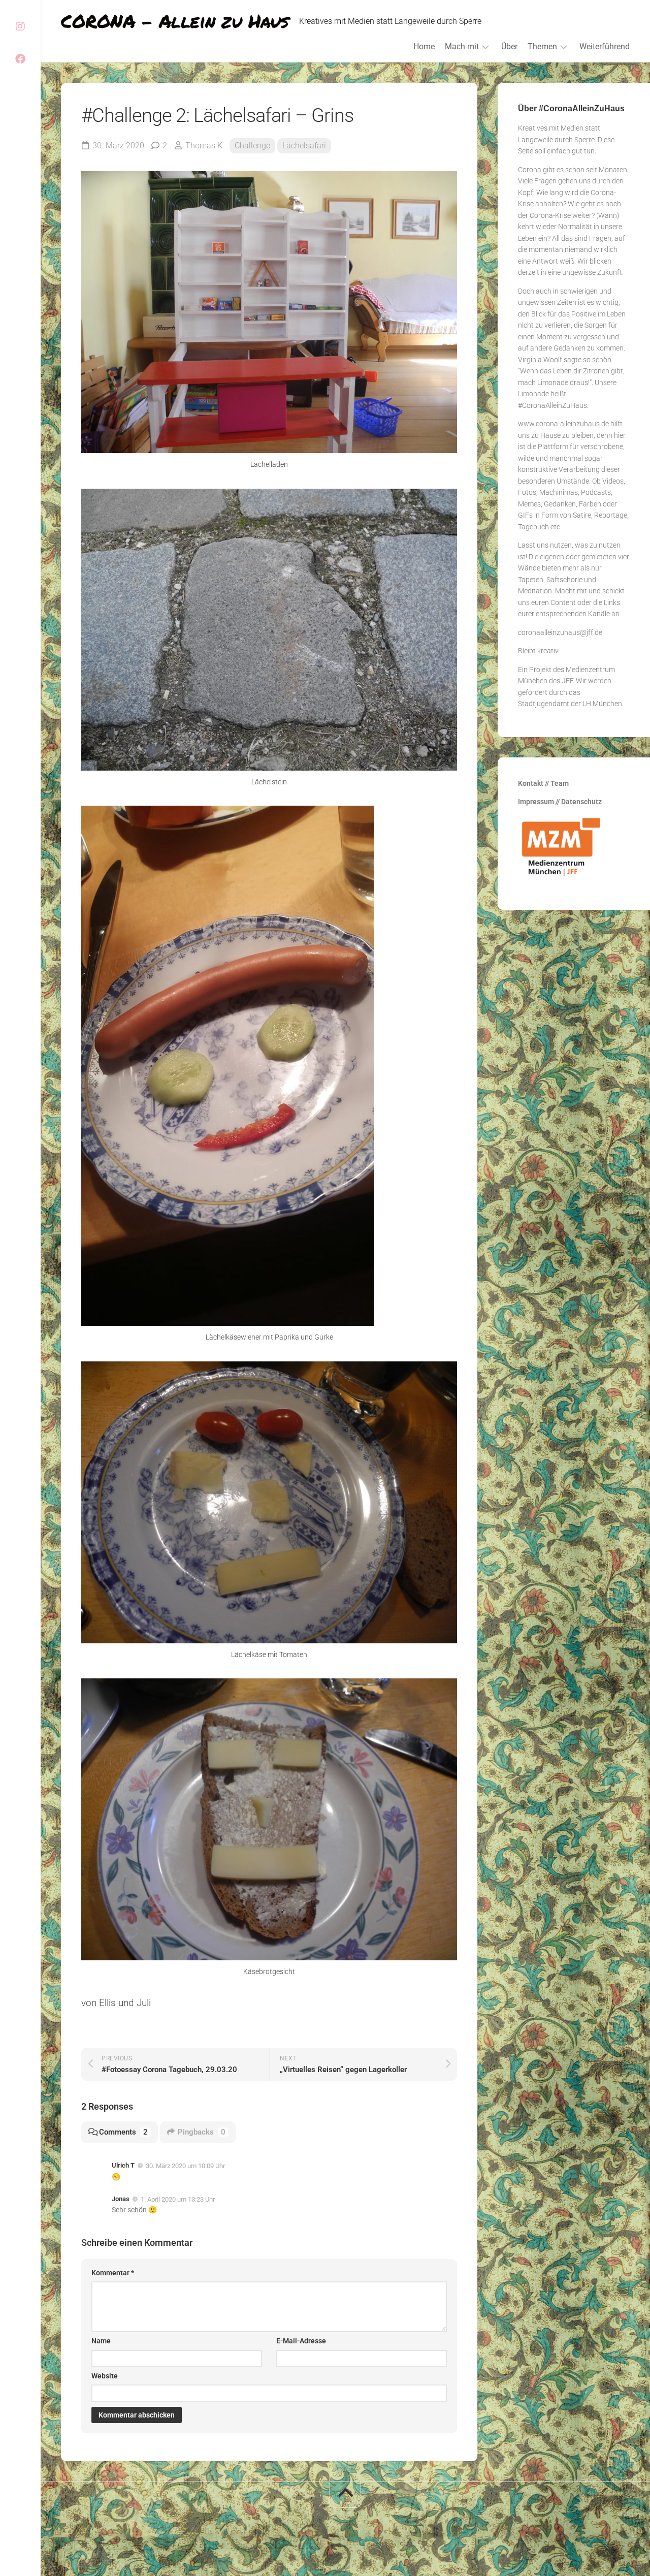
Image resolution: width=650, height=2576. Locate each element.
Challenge (252, 146)
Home (424, 46)
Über (509, 46)
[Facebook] (20, 59)
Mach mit (462, 46)
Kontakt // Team (543, 783)
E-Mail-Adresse (301, 2341)
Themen (542, 46)
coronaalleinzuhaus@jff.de (560, 632)
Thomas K (204, 146)
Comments (123, 2132)
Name (101, 2341)
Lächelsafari (304, 146)
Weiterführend (605, 46)
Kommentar (113, 2273)
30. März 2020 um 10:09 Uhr (185, 2166)
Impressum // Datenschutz (560, 802)
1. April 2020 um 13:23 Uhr (178, 2199)
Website (105, 2376)
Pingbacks (202, 2132)
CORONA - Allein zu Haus (175, 21)
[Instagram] (20, 26)
